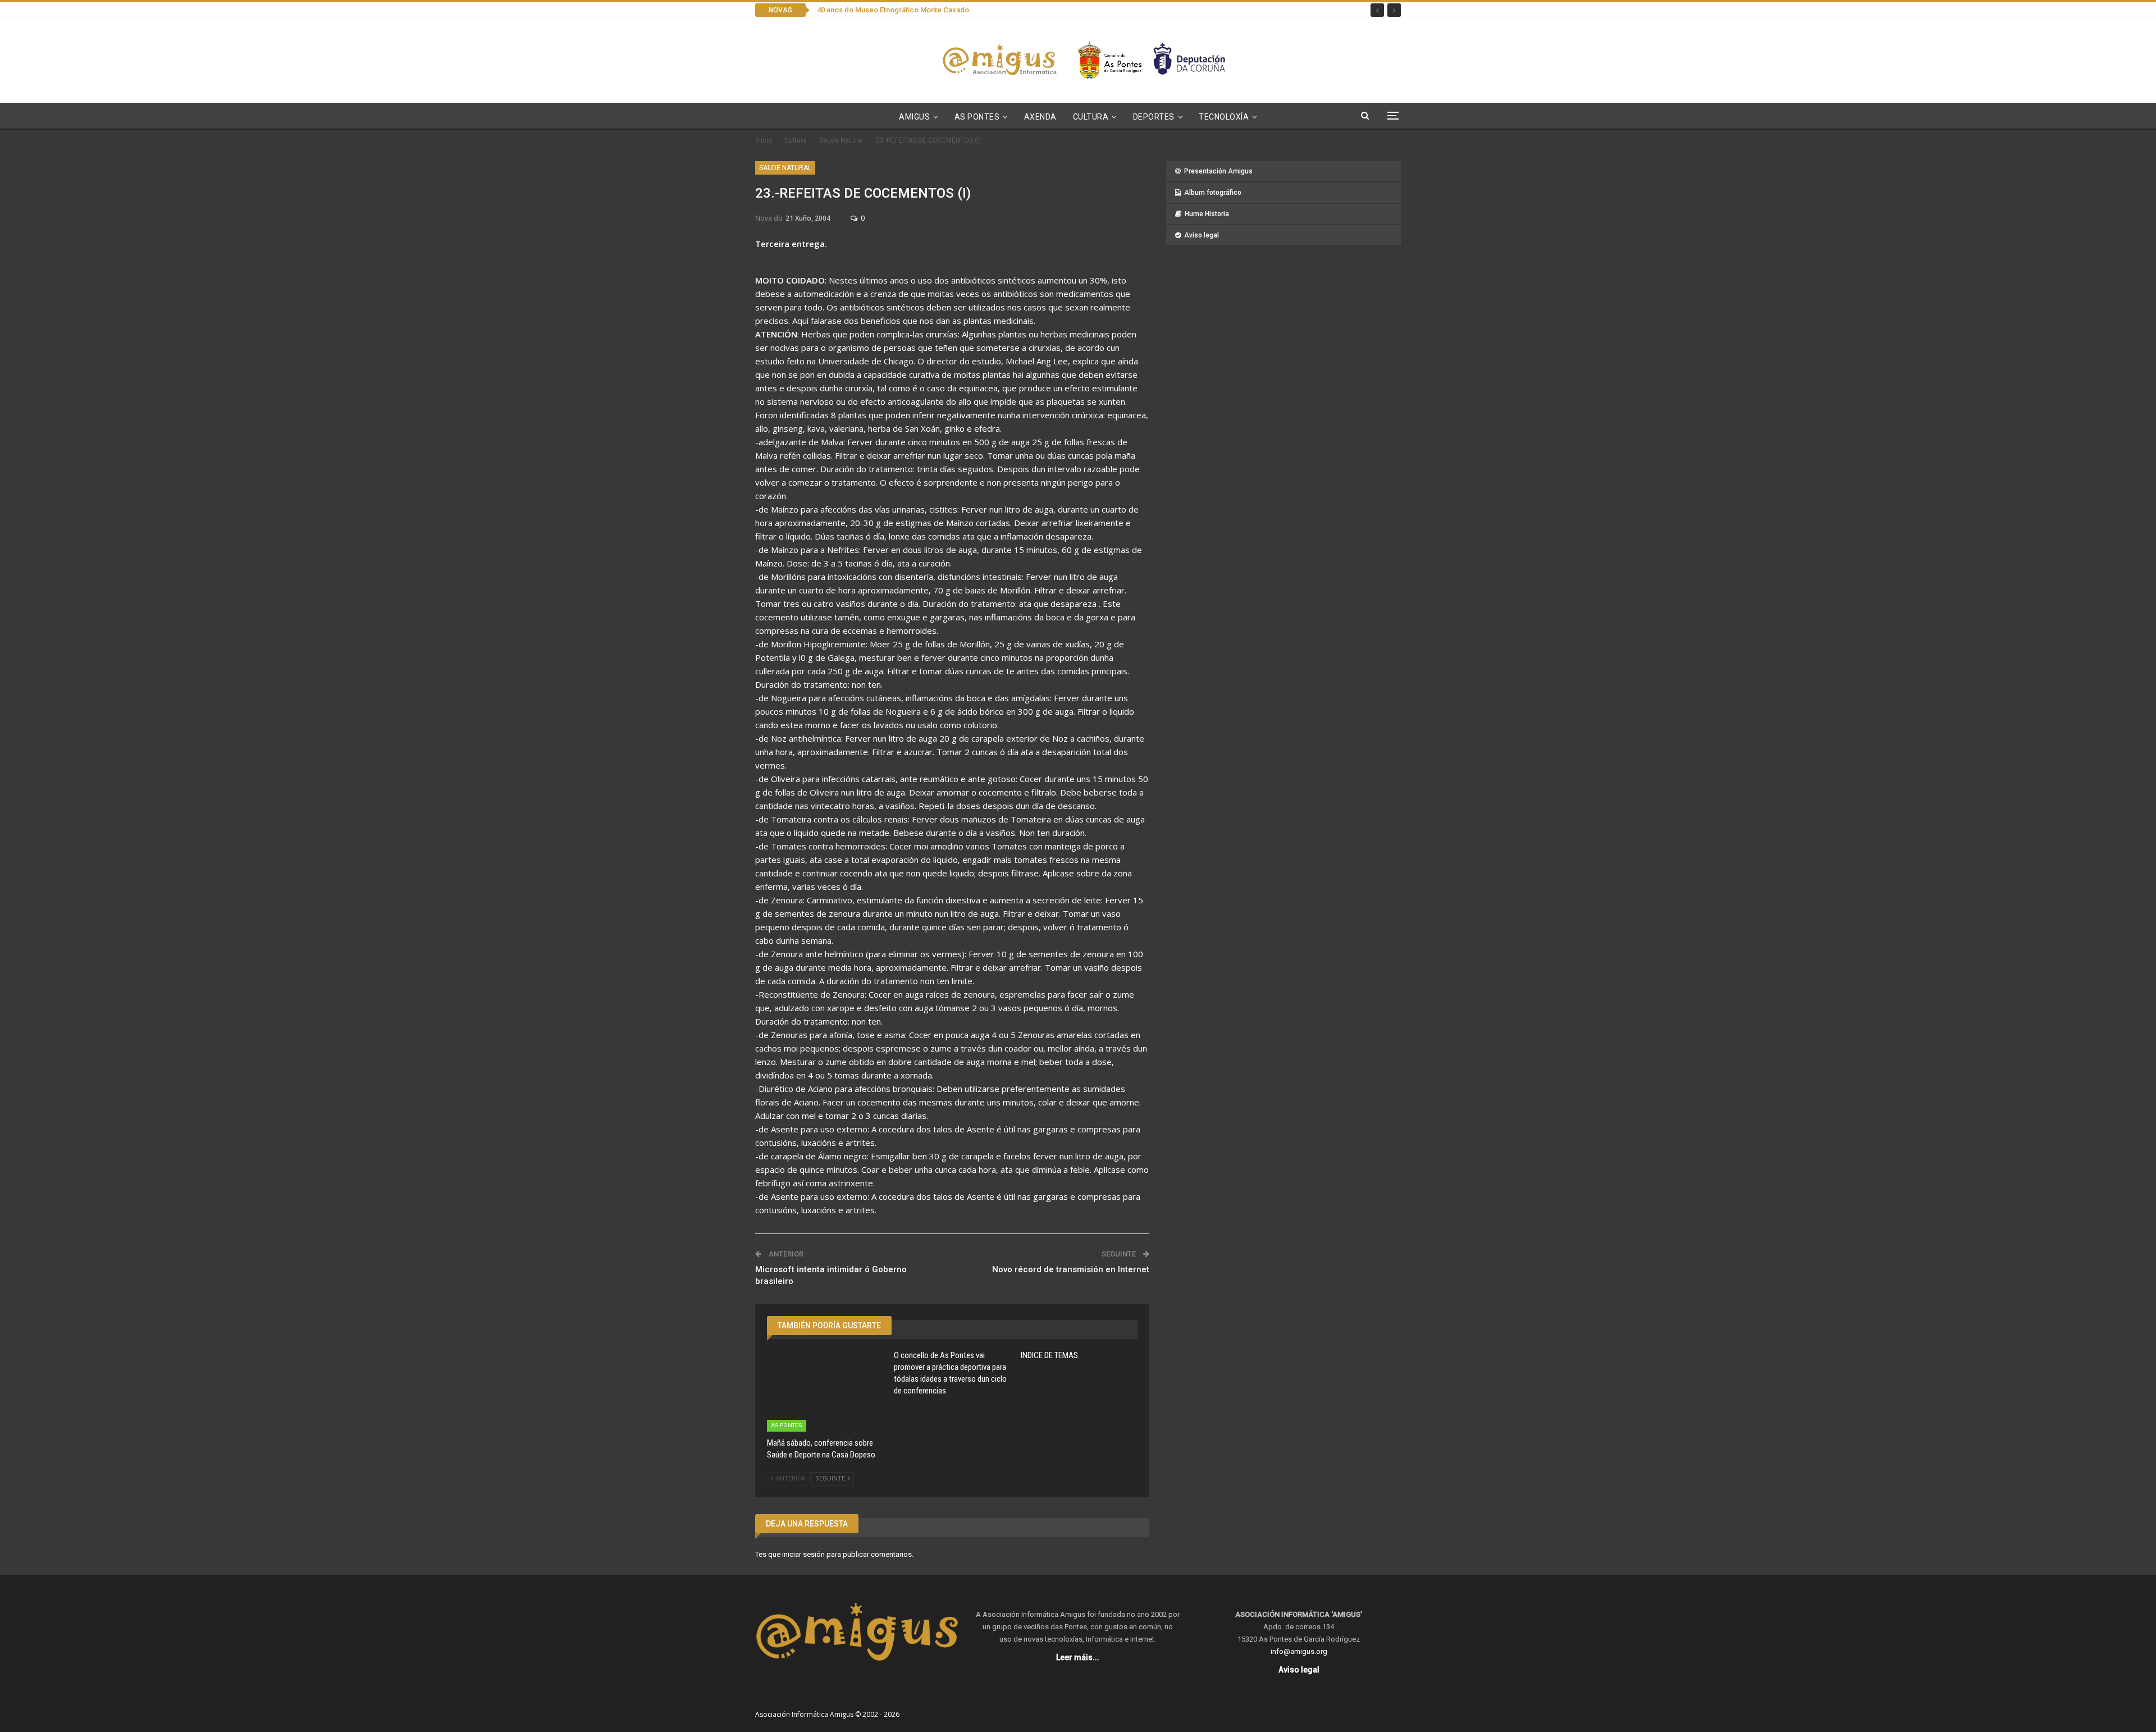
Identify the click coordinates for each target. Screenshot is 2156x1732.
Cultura (1091, 117)
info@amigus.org (1299, 1651)
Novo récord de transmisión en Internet (1071, 1269)
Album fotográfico (1213, 193)
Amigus (914, 117)
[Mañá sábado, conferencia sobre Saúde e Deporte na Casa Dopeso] (825, 1391)
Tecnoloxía (1224, 117)
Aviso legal (1202, 235)
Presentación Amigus (1218, 171)
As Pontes (977, 117)
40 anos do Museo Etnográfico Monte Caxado (893, 10)
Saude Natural (785, 168)
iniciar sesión (803, 1554)
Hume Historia (1207, 214)
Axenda (1040, 117)
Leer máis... (1078, 1657)
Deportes (1154, 117)
